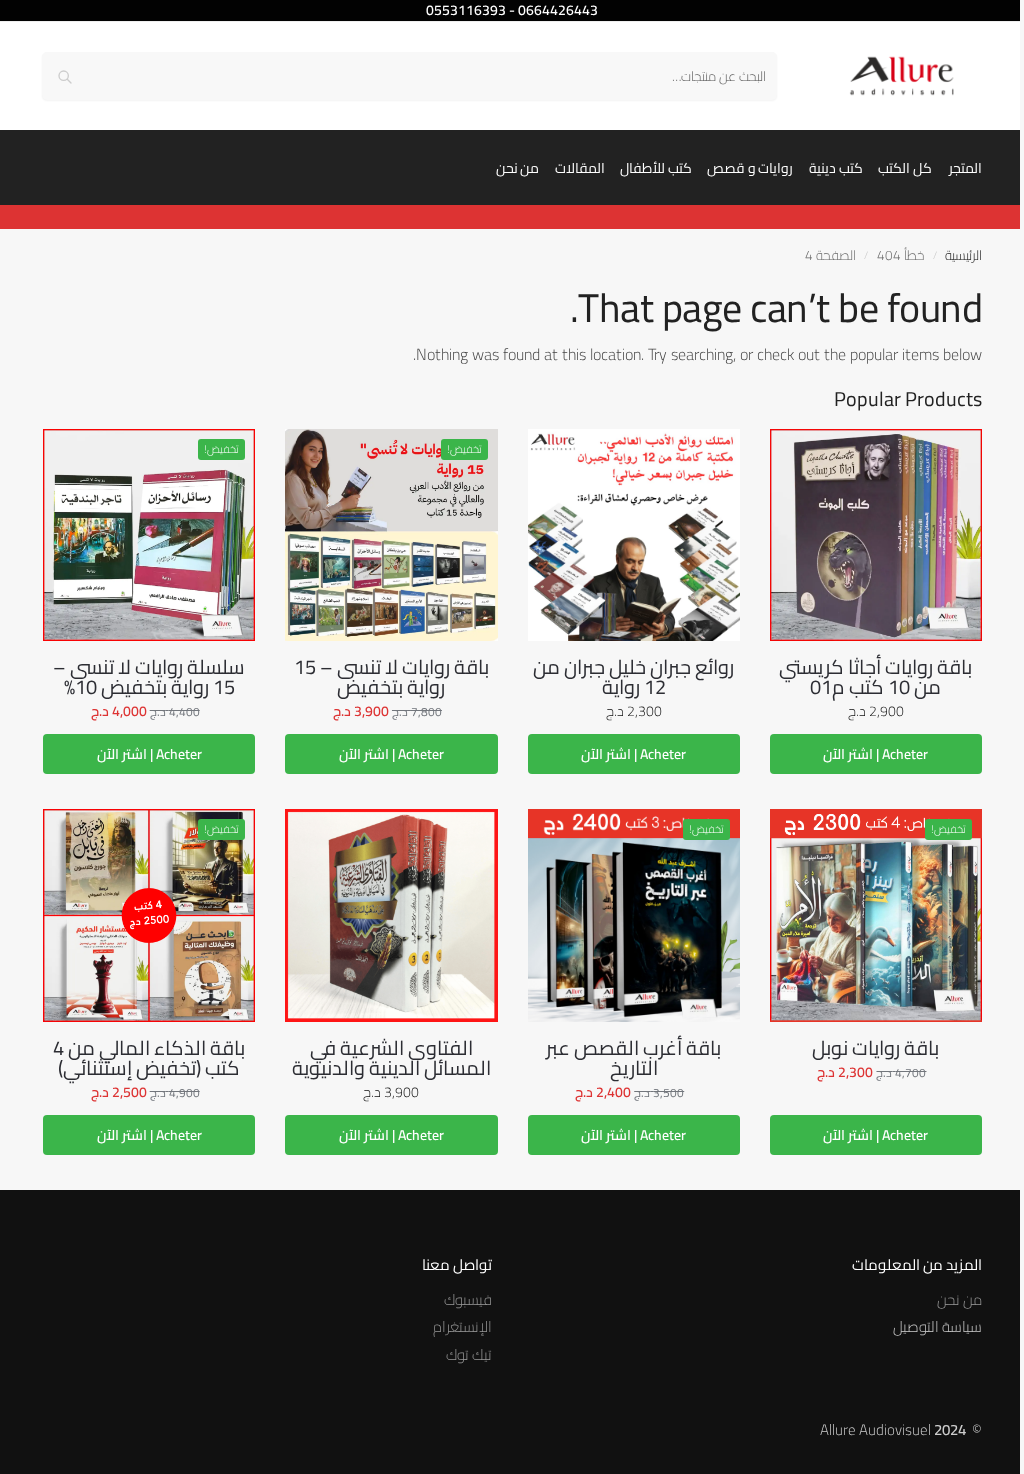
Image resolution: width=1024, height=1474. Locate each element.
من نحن (959, 1299)
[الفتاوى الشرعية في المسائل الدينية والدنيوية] (391, 915)
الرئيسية (963, 255)
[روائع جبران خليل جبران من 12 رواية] (634, 535)
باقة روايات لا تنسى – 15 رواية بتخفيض (391, 677)
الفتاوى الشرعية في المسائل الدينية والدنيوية (391, 1058)
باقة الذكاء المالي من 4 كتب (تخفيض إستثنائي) (149, 1058)
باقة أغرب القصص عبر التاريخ (633, 1058)
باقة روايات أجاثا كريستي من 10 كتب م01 (875, 677)
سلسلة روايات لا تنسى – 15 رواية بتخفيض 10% (149, 677)
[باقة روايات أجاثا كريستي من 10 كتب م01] (876, 535)
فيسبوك (468, 1299)
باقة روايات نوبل (875, 1048)
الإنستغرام (462, 1326)
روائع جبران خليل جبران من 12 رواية (633, 677)
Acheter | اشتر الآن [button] (875, 754)
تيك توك (469, 1354)
